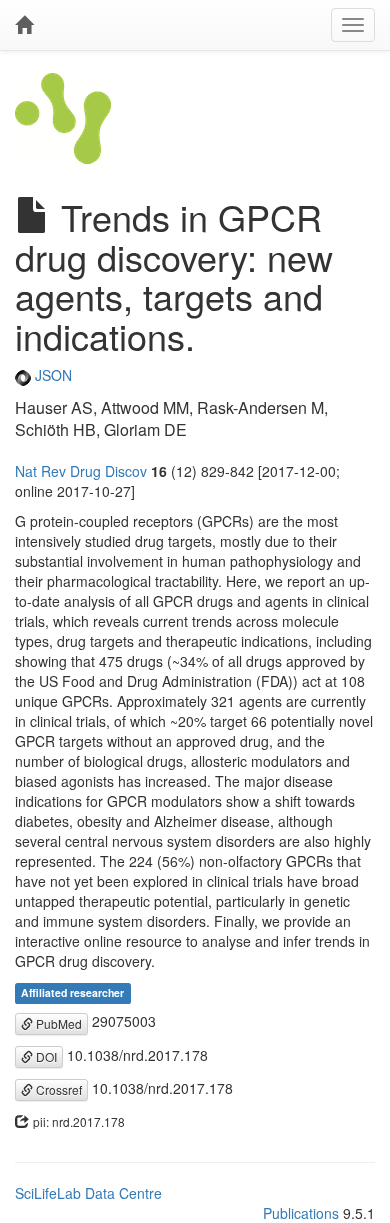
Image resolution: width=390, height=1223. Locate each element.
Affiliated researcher (72, 992)
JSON (51, 375)
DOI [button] (45, 1056)
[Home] (24, 25)
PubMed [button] (57, 1023)
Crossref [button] (57, 1089)
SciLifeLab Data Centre (88, 1193)
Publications (301, 1213)
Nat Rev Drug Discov (81, 471)
